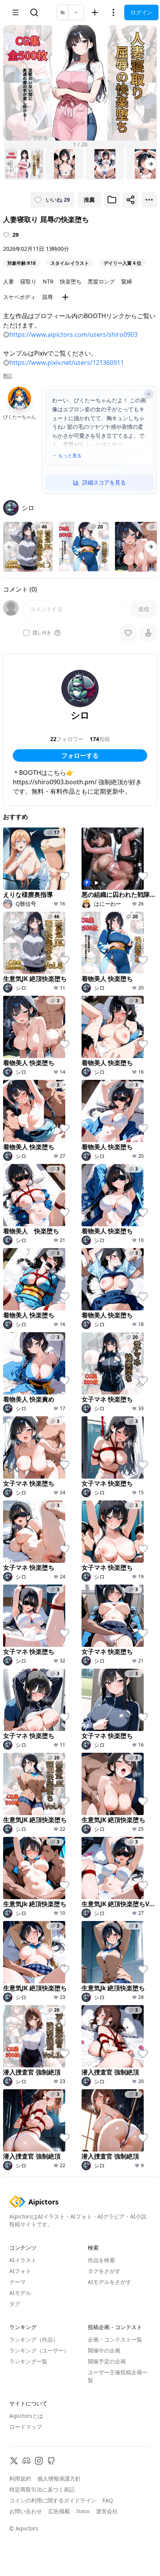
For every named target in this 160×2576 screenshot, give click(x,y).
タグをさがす (104, 2271)
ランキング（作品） (34, 2339)
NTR (48, 281)
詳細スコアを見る (104, 482)
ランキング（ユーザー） (39, 2350)
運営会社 (107, 2511)
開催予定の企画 (107, 2361)
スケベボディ (19, 297)
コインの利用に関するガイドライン (53, 2500)
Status (83, 2511)
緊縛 (127, 281)
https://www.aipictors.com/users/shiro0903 (73, 335)
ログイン (141, 12)
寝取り (28, 281)
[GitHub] (51, 2461)
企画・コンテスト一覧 (115, 2339)
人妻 (9, 281)
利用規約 (20, 2478)
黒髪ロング (101, 281)
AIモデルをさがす (110, 2282)
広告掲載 (59, 2511)
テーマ (17, 2282)
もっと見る (70, 456)
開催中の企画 (104, 2350)
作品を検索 (101, 2260)
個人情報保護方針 (59, 2478)
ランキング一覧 (28, 2361)
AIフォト (20, 2271)
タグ (15, 2304)
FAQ (108, 2500)
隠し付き (42, 633)
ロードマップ (26, 2427)
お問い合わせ (26, 2511)
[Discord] (26, 2461)
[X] (14, 2461)
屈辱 (47, 297)
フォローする (80, 755)
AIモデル (20, 2293)
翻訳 (8, 376)
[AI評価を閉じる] (149, 394)
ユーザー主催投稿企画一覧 (118, 2376)
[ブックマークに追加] (112, 200)
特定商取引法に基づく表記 (42, 2489)
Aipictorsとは (26, 2416)
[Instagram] (39, 2461)
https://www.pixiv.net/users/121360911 (67, 363)
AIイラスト (23, 2260)
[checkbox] (26, 633)
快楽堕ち (71, 281)
